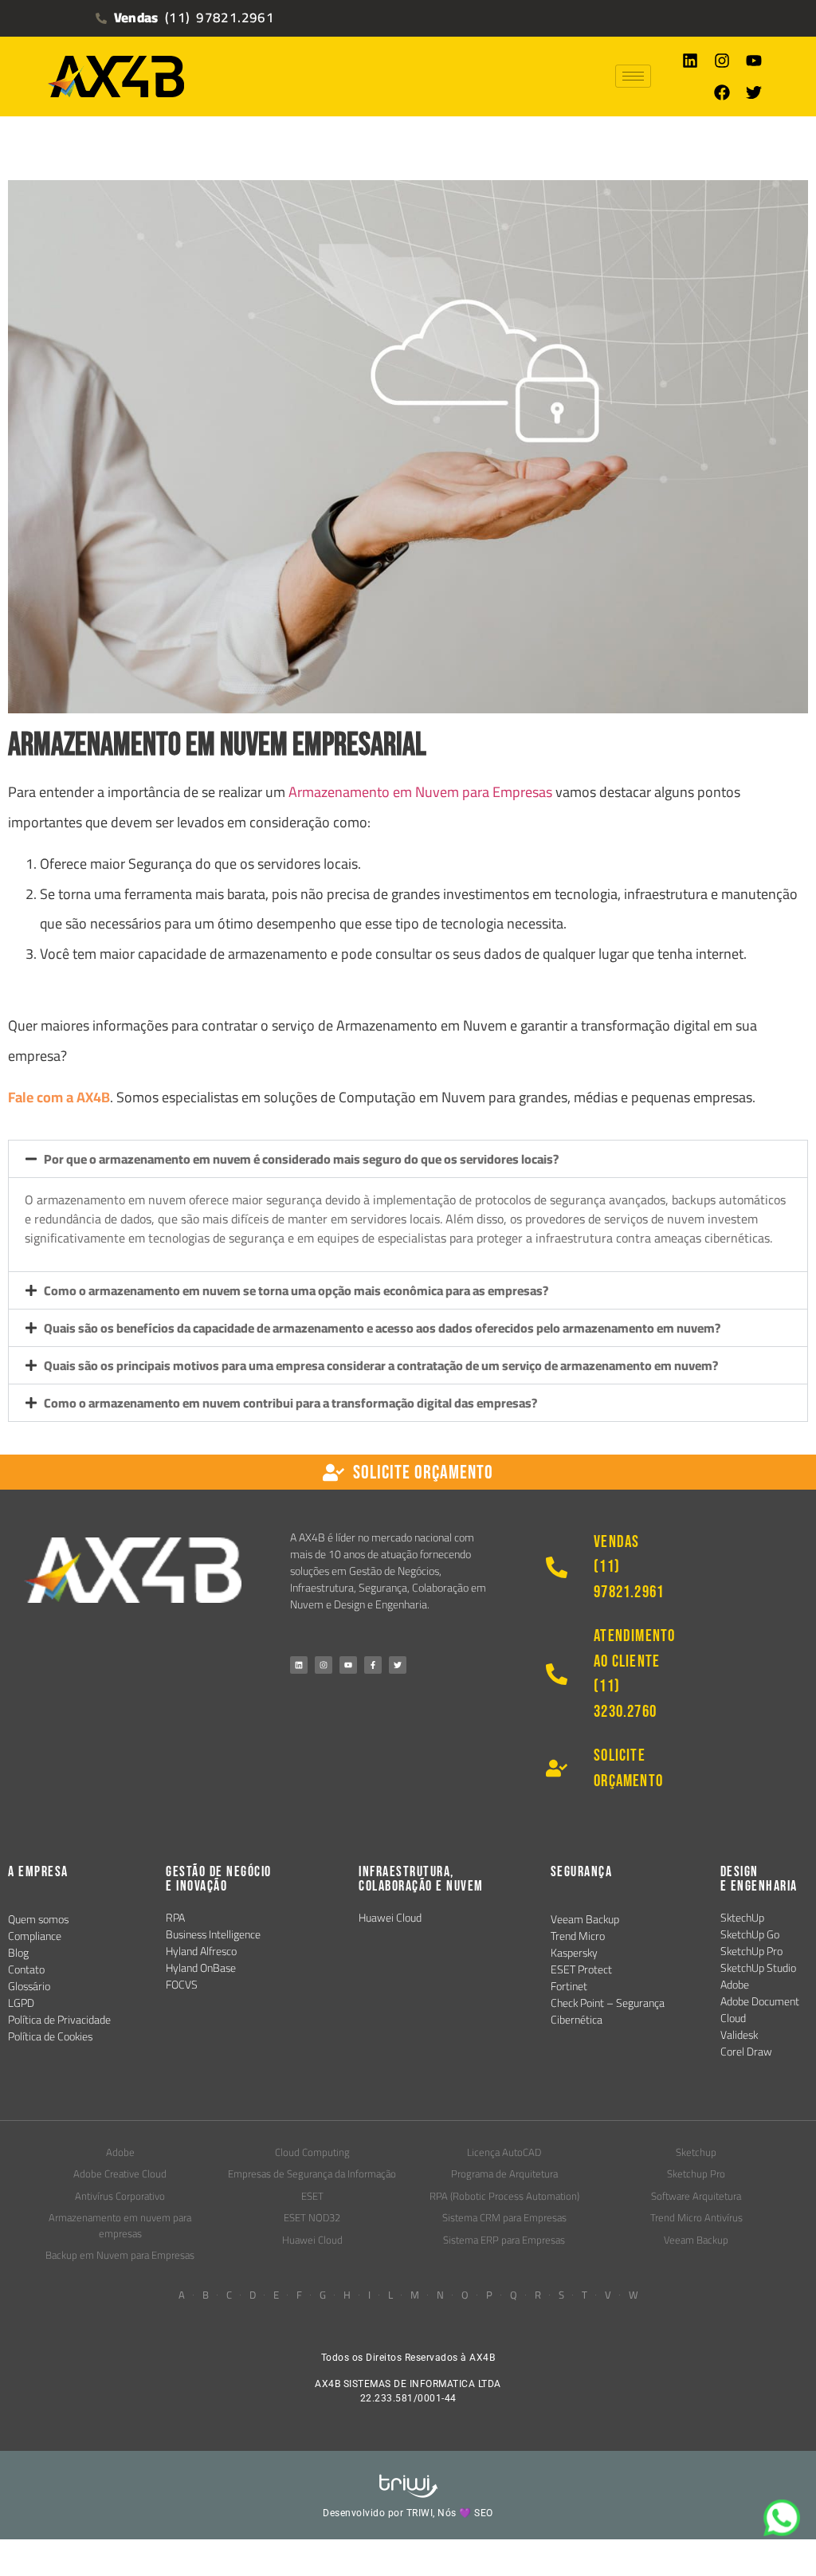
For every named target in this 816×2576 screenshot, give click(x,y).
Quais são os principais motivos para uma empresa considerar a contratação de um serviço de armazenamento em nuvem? (381, 1365)
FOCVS (182, 1985)
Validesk (739, 2035)
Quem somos (38, 1919)
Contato (26, 1969)
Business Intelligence (213, 1934)
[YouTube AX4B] (348, 1665)
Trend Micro (578, 1936)
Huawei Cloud (390, 1918)
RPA (175, 1918)
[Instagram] (722, 61)
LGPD (21, 2003)
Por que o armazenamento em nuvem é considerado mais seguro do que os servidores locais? (301, 1159)
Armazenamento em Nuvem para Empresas (420, 792)
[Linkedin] (690, 61)
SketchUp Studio (758, 1968)
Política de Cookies (50, 2036)
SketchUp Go (750, 1934)
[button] (408, 1159)
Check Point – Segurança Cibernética (608, 2011)
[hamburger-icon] (633, 76)
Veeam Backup (585, 1919)
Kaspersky (574, 1953)
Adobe (735, 1985)
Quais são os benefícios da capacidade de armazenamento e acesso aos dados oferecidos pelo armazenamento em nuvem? (382, 1328)
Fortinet (569, 1986)
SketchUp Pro (751, 1951)
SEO (484, 2513)
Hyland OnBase (201, 1968)
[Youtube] (754, 61)
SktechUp (742, 1918)
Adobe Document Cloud (760, 2010)
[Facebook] (722, 92)
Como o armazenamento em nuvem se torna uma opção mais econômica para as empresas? (296, 1290)
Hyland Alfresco (201, 1951)
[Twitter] (754, 92)
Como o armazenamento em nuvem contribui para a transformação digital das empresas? (290, 1403)
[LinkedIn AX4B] (299, 1665)
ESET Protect (581, 1969)
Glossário (29, 1986)
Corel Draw (746, 2052)
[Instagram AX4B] (324, 1665)
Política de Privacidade (59, 2020)
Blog (18, 1953)
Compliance (35, 1936)
